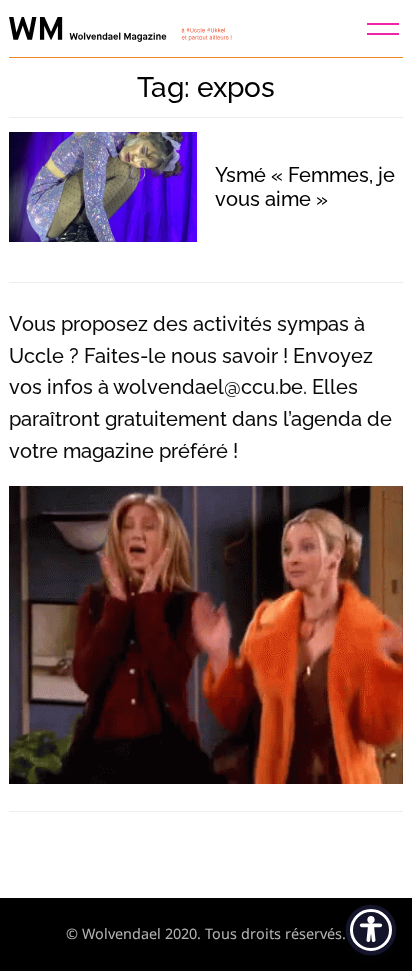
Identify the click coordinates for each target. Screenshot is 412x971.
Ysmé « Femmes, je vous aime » (305, 187)
